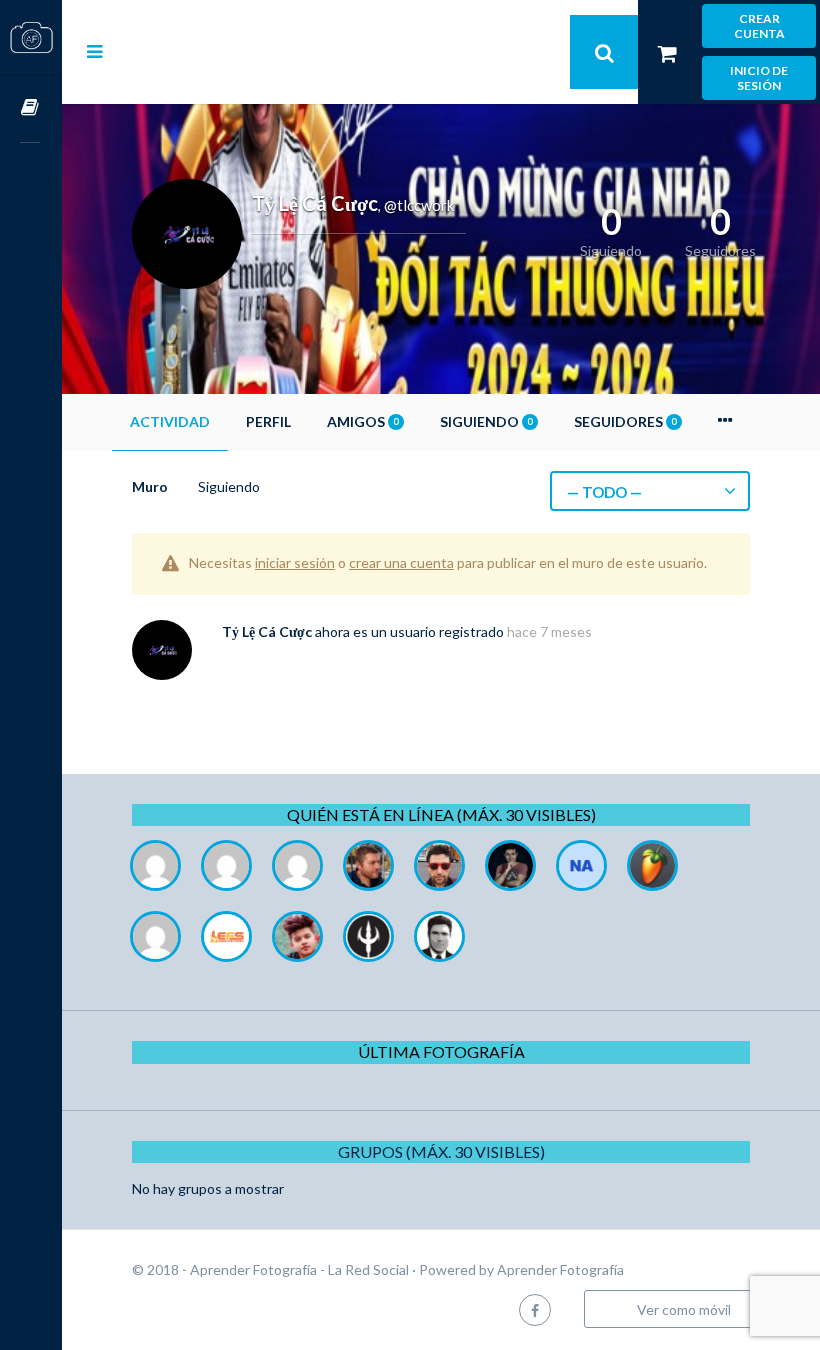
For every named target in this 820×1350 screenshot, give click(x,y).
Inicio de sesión (759, 78)
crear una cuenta (401, 562)
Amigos (362, 421)
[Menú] (94, 51)
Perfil (268, 421)
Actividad (170, 421)
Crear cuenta (759, 26)
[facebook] (535, 1309)
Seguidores (625, 421)
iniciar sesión (295, 562)
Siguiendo (486, 421)
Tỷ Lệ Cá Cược (267, 631)
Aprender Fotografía (560, 1269)
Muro (150, 486)
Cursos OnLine (31, 108)
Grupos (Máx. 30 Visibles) (441, 1151)
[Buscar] (604, 52)
